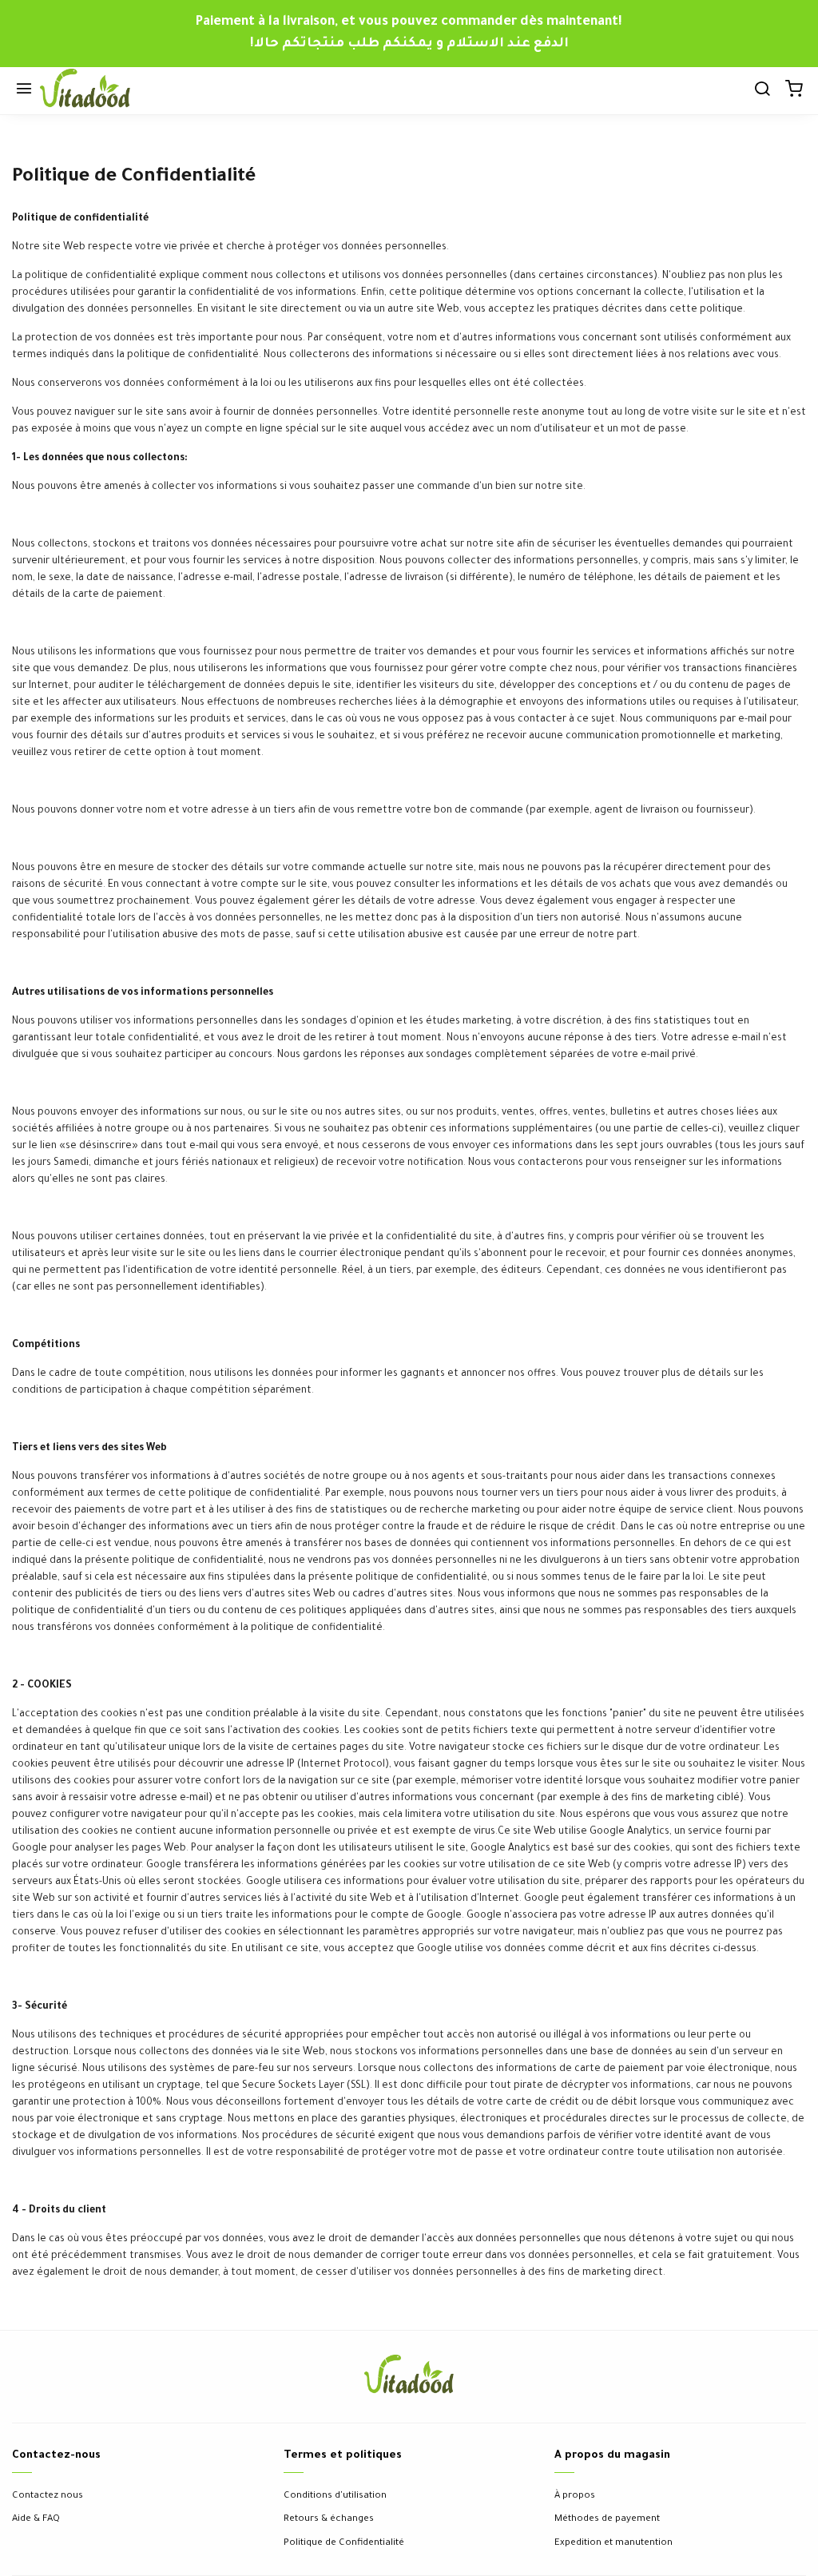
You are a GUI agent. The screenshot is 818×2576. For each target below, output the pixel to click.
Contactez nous (48, 2496)
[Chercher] (762, 91)
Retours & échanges (329, 2520)
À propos (575, 2496)
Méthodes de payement (607, 2520)
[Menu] (24, 91)
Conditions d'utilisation (335, 2496)
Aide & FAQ (36, 2520)
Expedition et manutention (613, 2544)
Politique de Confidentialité (344, 2544)
